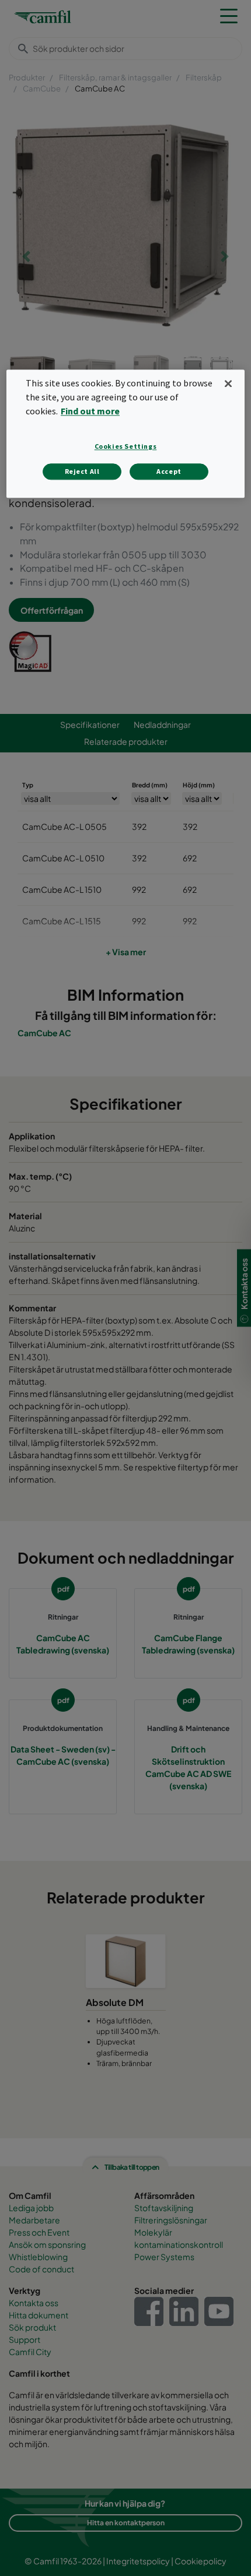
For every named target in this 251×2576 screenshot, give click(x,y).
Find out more (90, 411)
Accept (169, 472)
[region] (126, 434)
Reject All (82, 472)
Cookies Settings (126, 447)
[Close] (228, 383)
